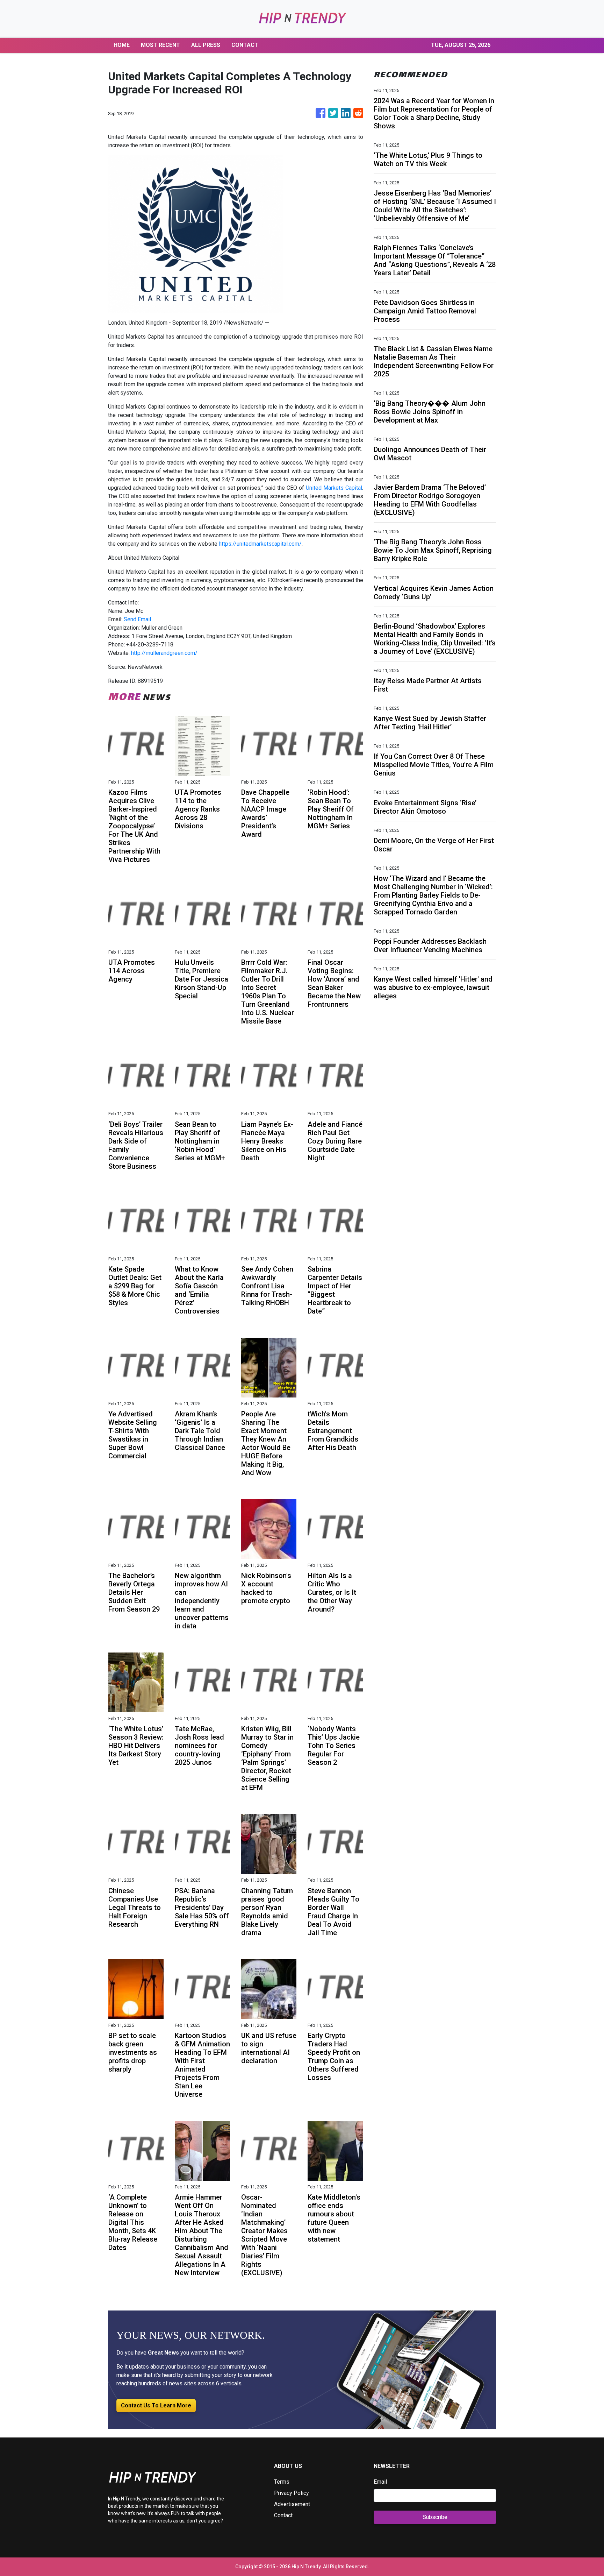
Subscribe (435, 2517)
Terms (282, 2482)
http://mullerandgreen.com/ (164, 653)
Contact (283, 2515)
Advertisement (292, 2504)
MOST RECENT (160, 45)
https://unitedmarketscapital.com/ (260, 544)
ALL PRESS (206, 45)
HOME (122, 45)
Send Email (137, 619)
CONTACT (245, 45)
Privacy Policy (292, 2493)
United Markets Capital (334, 488)
